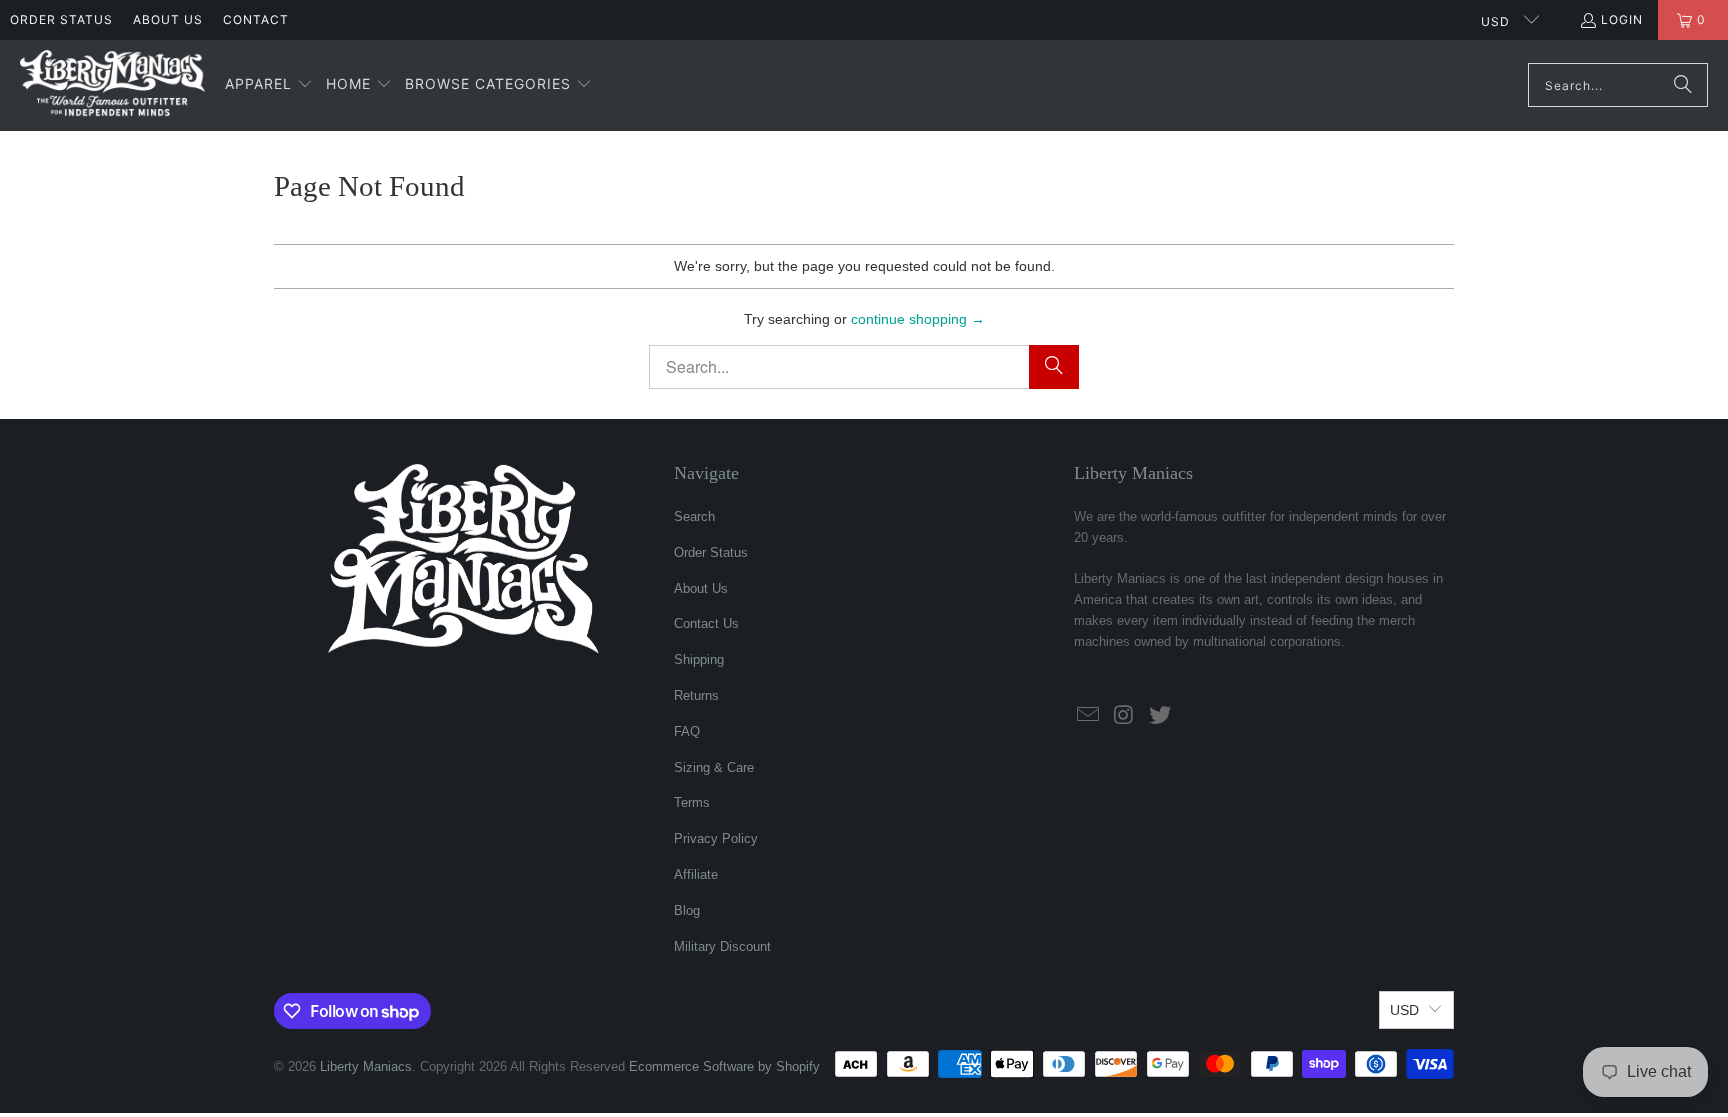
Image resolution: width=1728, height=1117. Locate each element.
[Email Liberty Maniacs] (1089, 716)
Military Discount (722, 946)
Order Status (61, 19)
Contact (256, 19)
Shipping (699, 659)
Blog (687, 910)
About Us (168, 19)
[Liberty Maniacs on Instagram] (1125, 716)
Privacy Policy (716, 838)
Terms (692, 802)
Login (1622, 19)
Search (694, 516)
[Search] (1683, 85)
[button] (269, 85)
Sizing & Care (714, 767)
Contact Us (706, 623)
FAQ (687, 731)
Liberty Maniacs (366, 1066)
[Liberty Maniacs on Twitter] (1160, 716)
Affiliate (696, 874)
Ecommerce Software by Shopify (724, 1066)
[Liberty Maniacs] (112, 85)
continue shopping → (918, 319)
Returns (696, 695)
